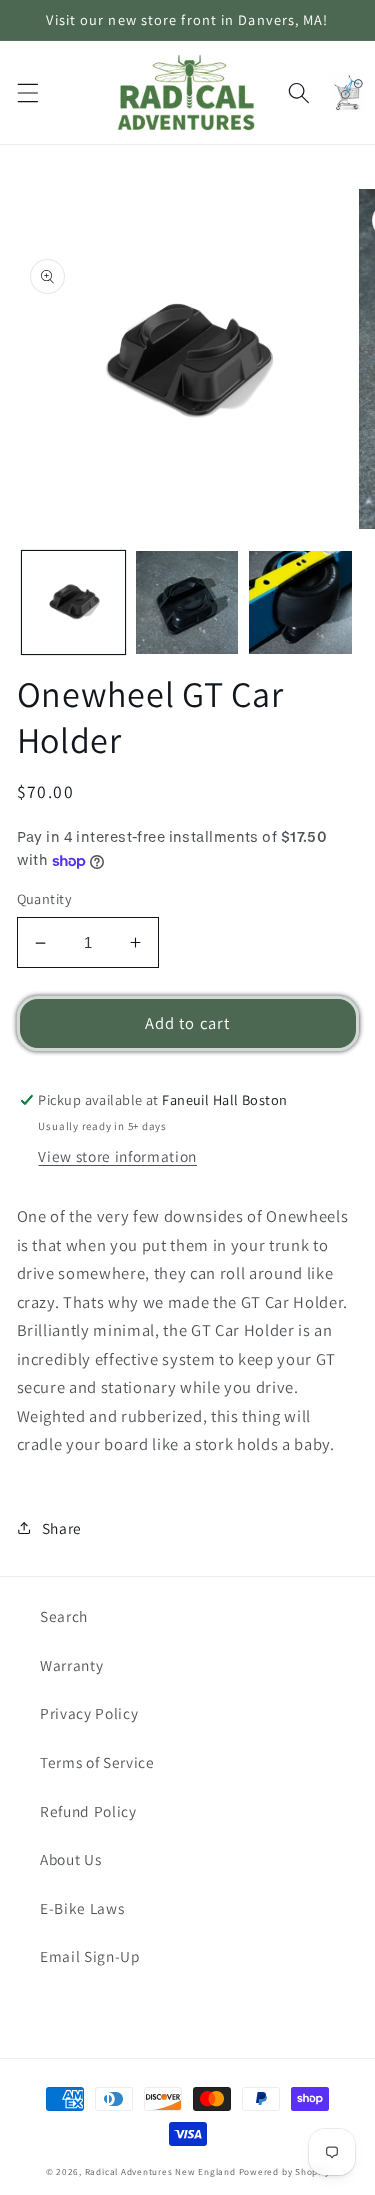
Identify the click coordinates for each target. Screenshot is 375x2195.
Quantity (45, 898)
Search (64, 1616)
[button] (27, 92)
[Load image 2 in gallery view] (187, 602)
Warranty (71, 1665)
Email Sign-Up (90, 1956)
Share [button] (62, 1528)
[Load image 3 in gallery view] (300, 602)
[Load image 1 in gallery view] (73, 602)
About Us (70, 1859)
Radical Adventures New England (160, 2172)
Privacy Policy (89, 1713)
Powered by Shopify (284, 2172)
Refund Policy (88, 1811)
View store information (117, 1156)
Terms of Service (97, 1762)
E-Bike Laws (82, 1908)
